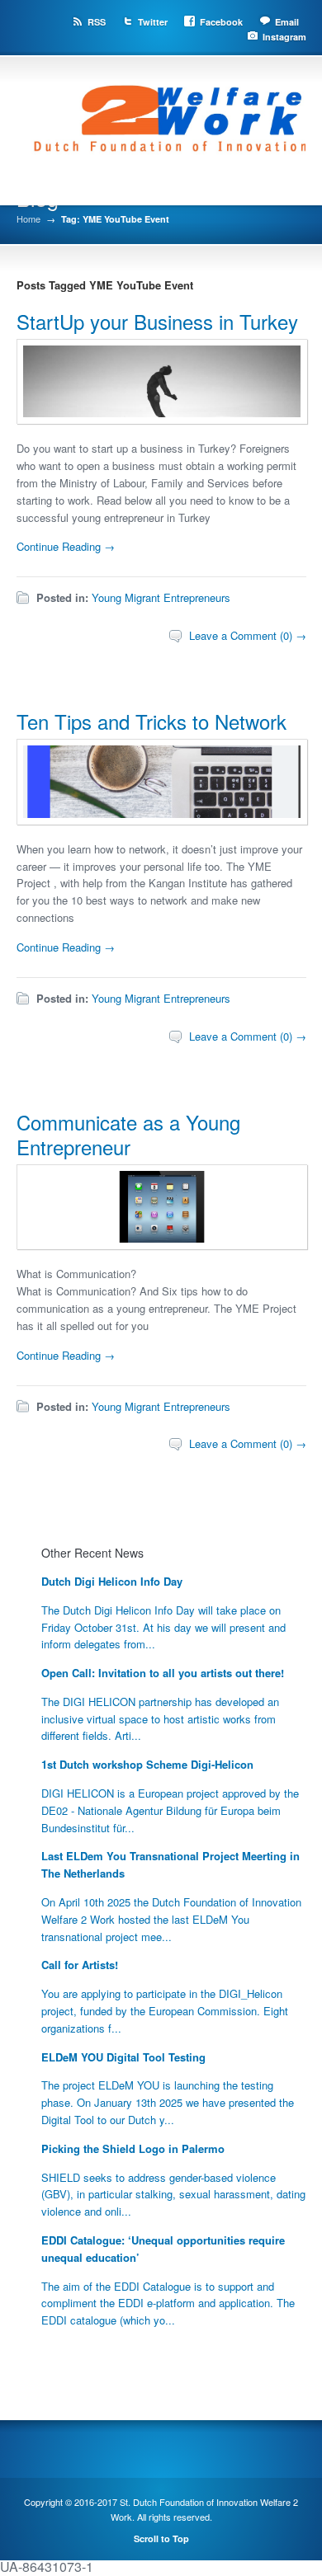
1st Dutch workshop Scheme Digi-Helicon (147, 1764)
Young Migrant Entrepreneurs (161, 597)
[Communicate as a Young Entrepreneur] (162, 1244)
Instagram (284, 37)
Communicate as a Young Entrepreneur (128, 1134)
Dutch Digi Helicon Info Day (112, 1581)
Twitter (153, 22)
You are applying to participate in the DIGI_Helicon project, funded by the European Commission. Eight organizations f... (165, 2011)
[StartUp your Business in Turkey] (162, 418)
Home (28, 219)
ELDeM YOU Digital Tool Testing (123, 2057)
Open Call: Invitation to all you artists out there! (163, 1673)
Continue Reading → (66, 546)
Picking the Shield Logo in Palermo (133, 2148)
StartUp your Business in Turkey (157, 321)
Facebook (221, 22)
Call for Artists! (80, 1965)
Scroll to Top (161, 2538)
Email (287, 22)
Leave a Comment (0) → (248, 635)
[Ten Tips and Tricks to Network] (162, 819)
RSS (97, 22)
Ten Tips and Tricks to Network (152, 721)
